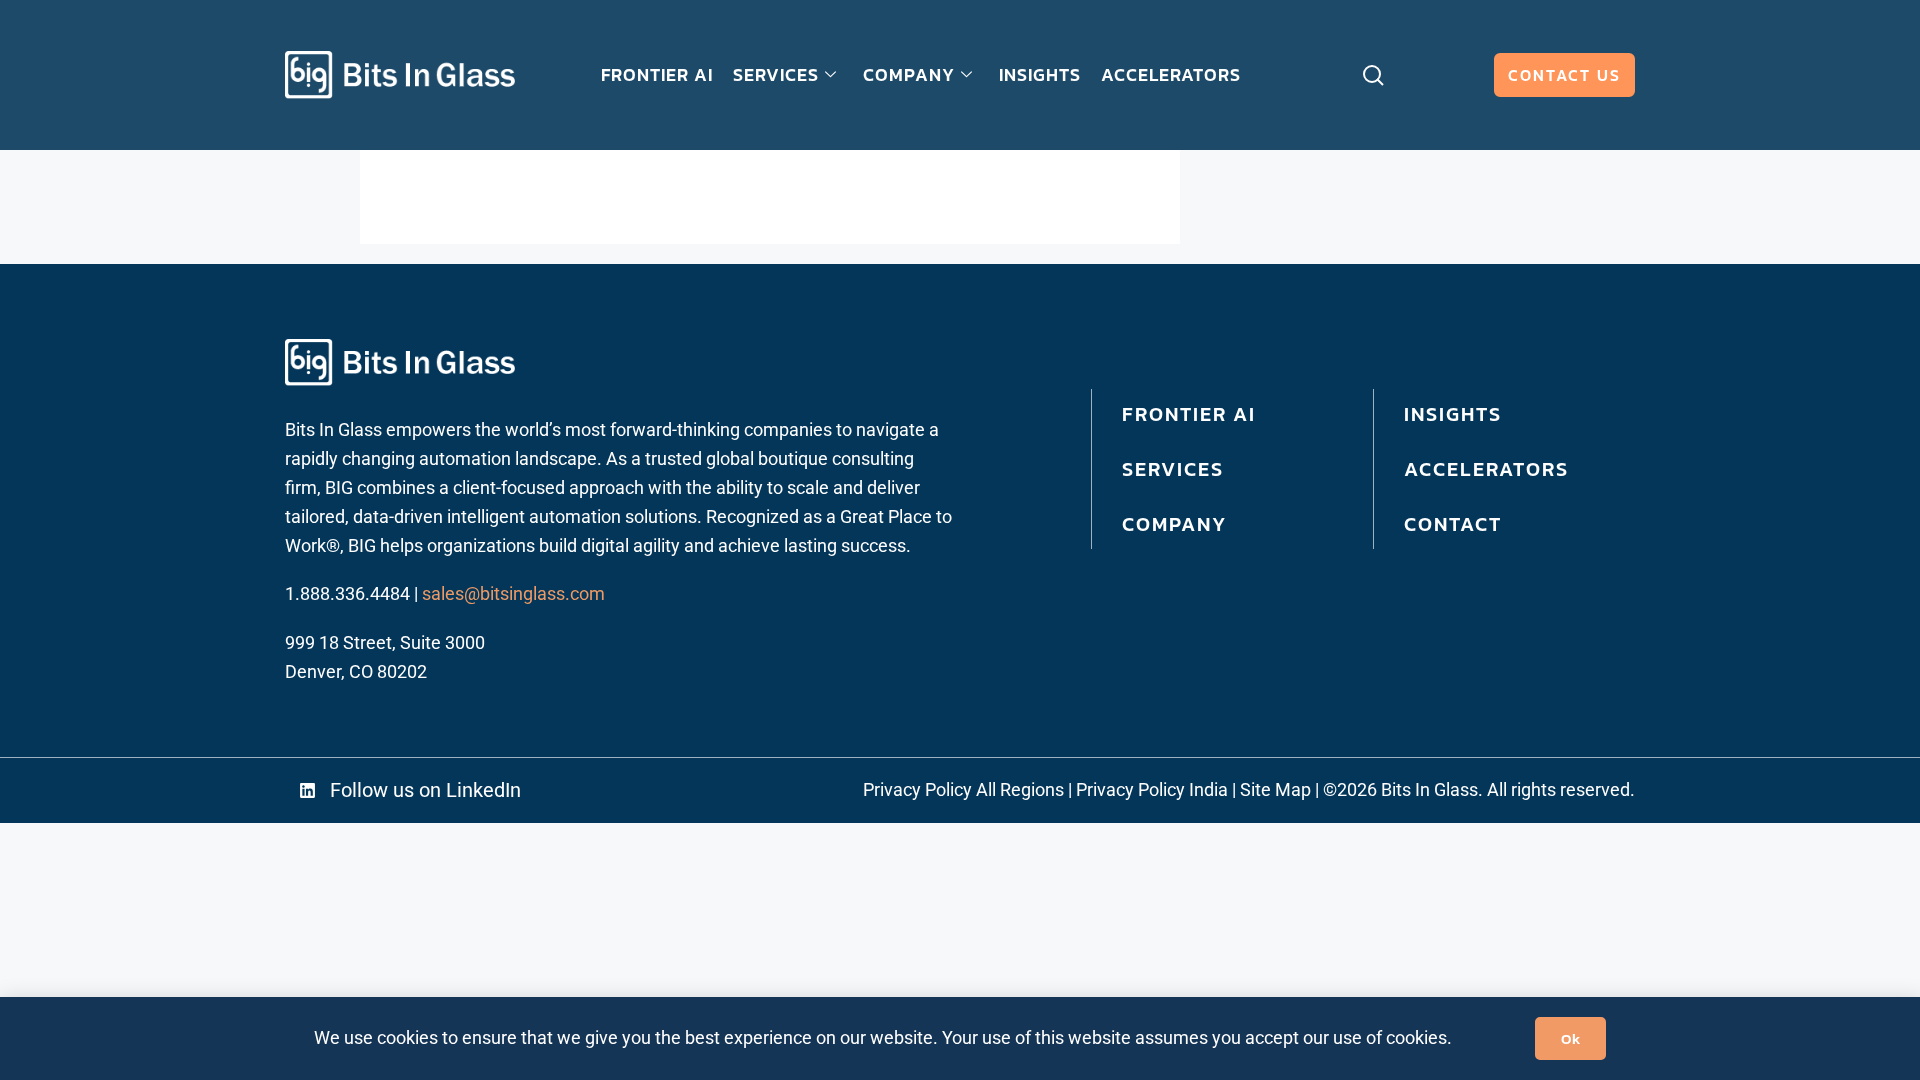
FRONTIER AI (657, 74)
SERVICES (776, 74)
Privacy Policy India (1152, 789)
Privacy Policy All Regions (963, 789)
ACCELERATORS (1171, 74)
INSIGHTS (1040, 74)
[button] (438, 790)
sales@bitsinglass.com (513, 593)
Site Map (1275, 789)
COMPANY (909, 74)
